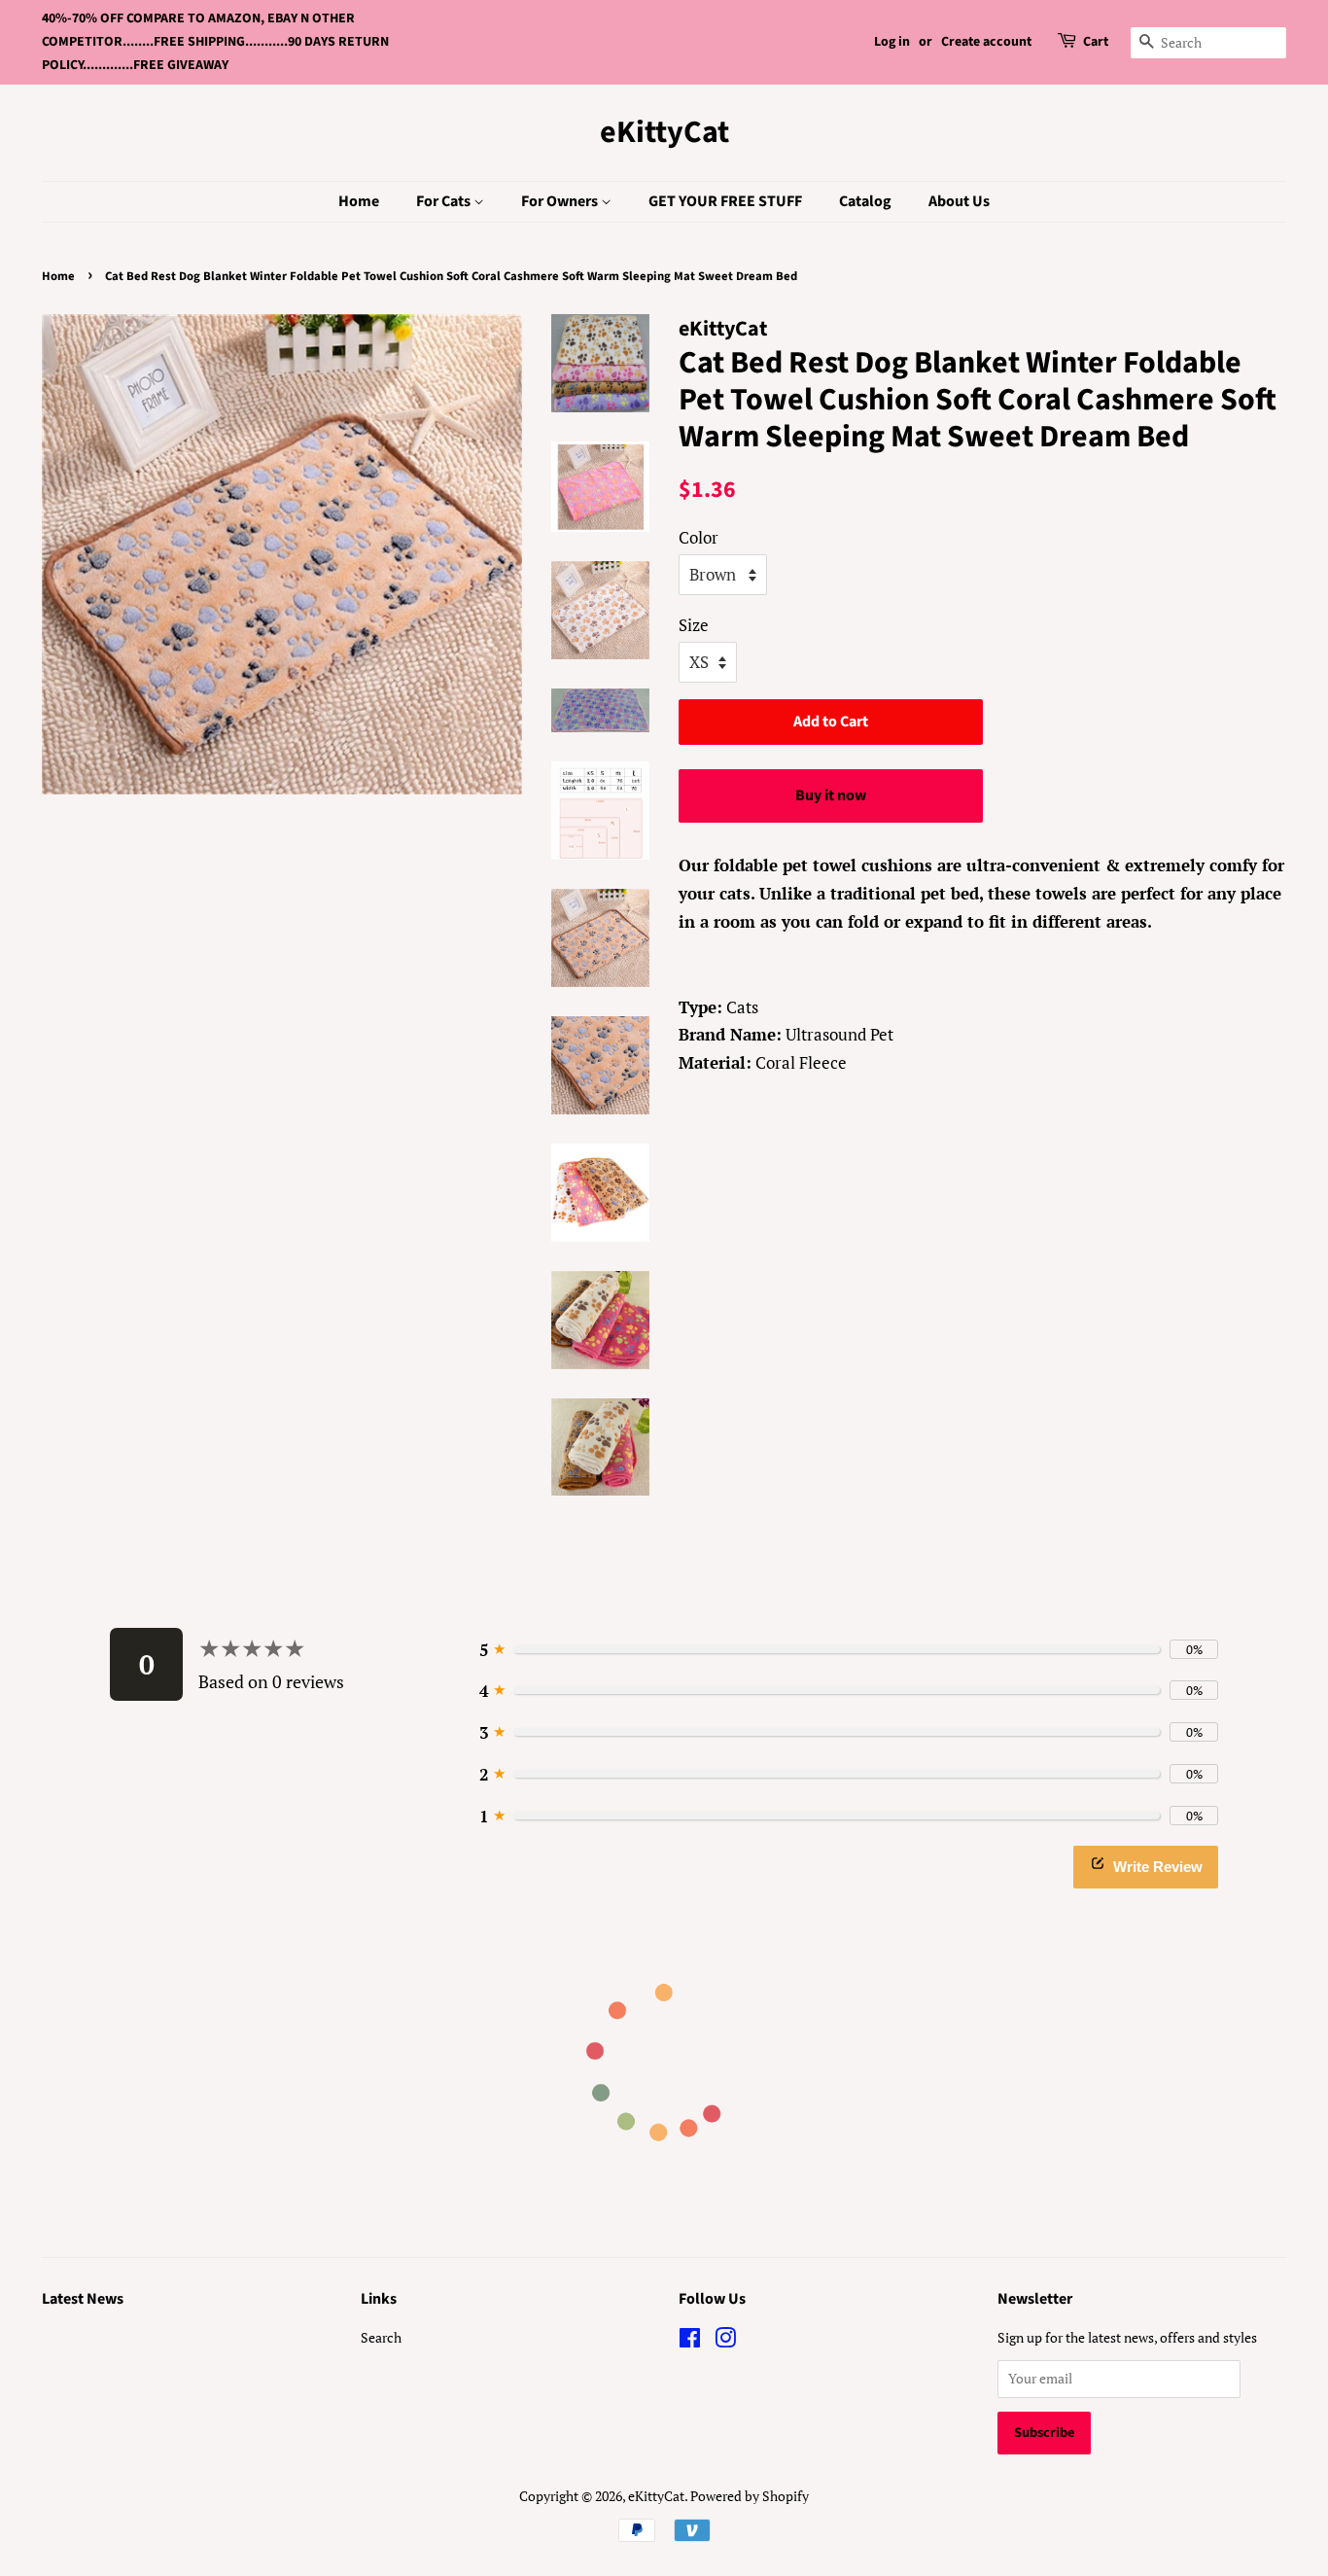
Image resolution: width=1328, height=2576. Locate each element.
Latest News (83, 2299)
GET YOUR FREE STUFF (725, 201)
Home (359, 201)
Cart (1096, 42)
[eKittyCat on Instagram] (725, 2341)
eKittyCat (664, 132)
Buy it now (831, 795)
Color (699, 537)
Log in (892, 42)
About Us (959, 201)
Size (694, 625)
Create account (986, 42)
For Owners (561, 201)
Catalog (865, 201)
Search (381, 2337)
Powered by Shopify (750, 2496)
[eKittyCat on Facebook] (690, 2341)
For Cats (445, 201)
